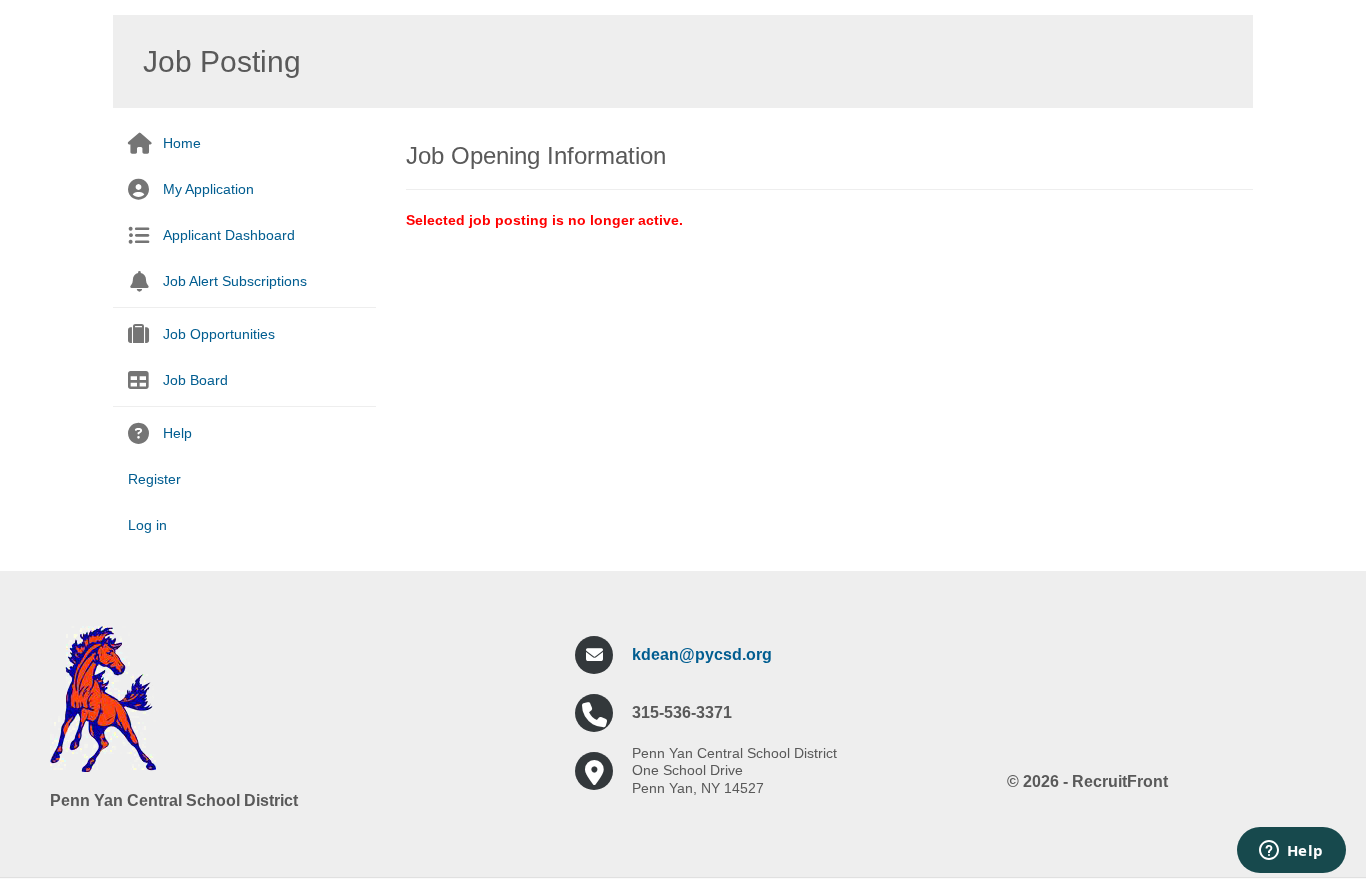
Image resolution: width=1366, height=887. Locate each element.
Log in (147, 525)
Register (154, 479)
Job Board (195, 380)
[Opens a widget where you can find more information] (1291, 852)
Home (182, 143)
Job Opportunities (219, 334)
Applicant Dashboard (229, 235)
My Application (208, 189)
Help (177, 433)
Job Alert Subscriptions (235, 281)
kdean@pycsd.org (702, 654)
